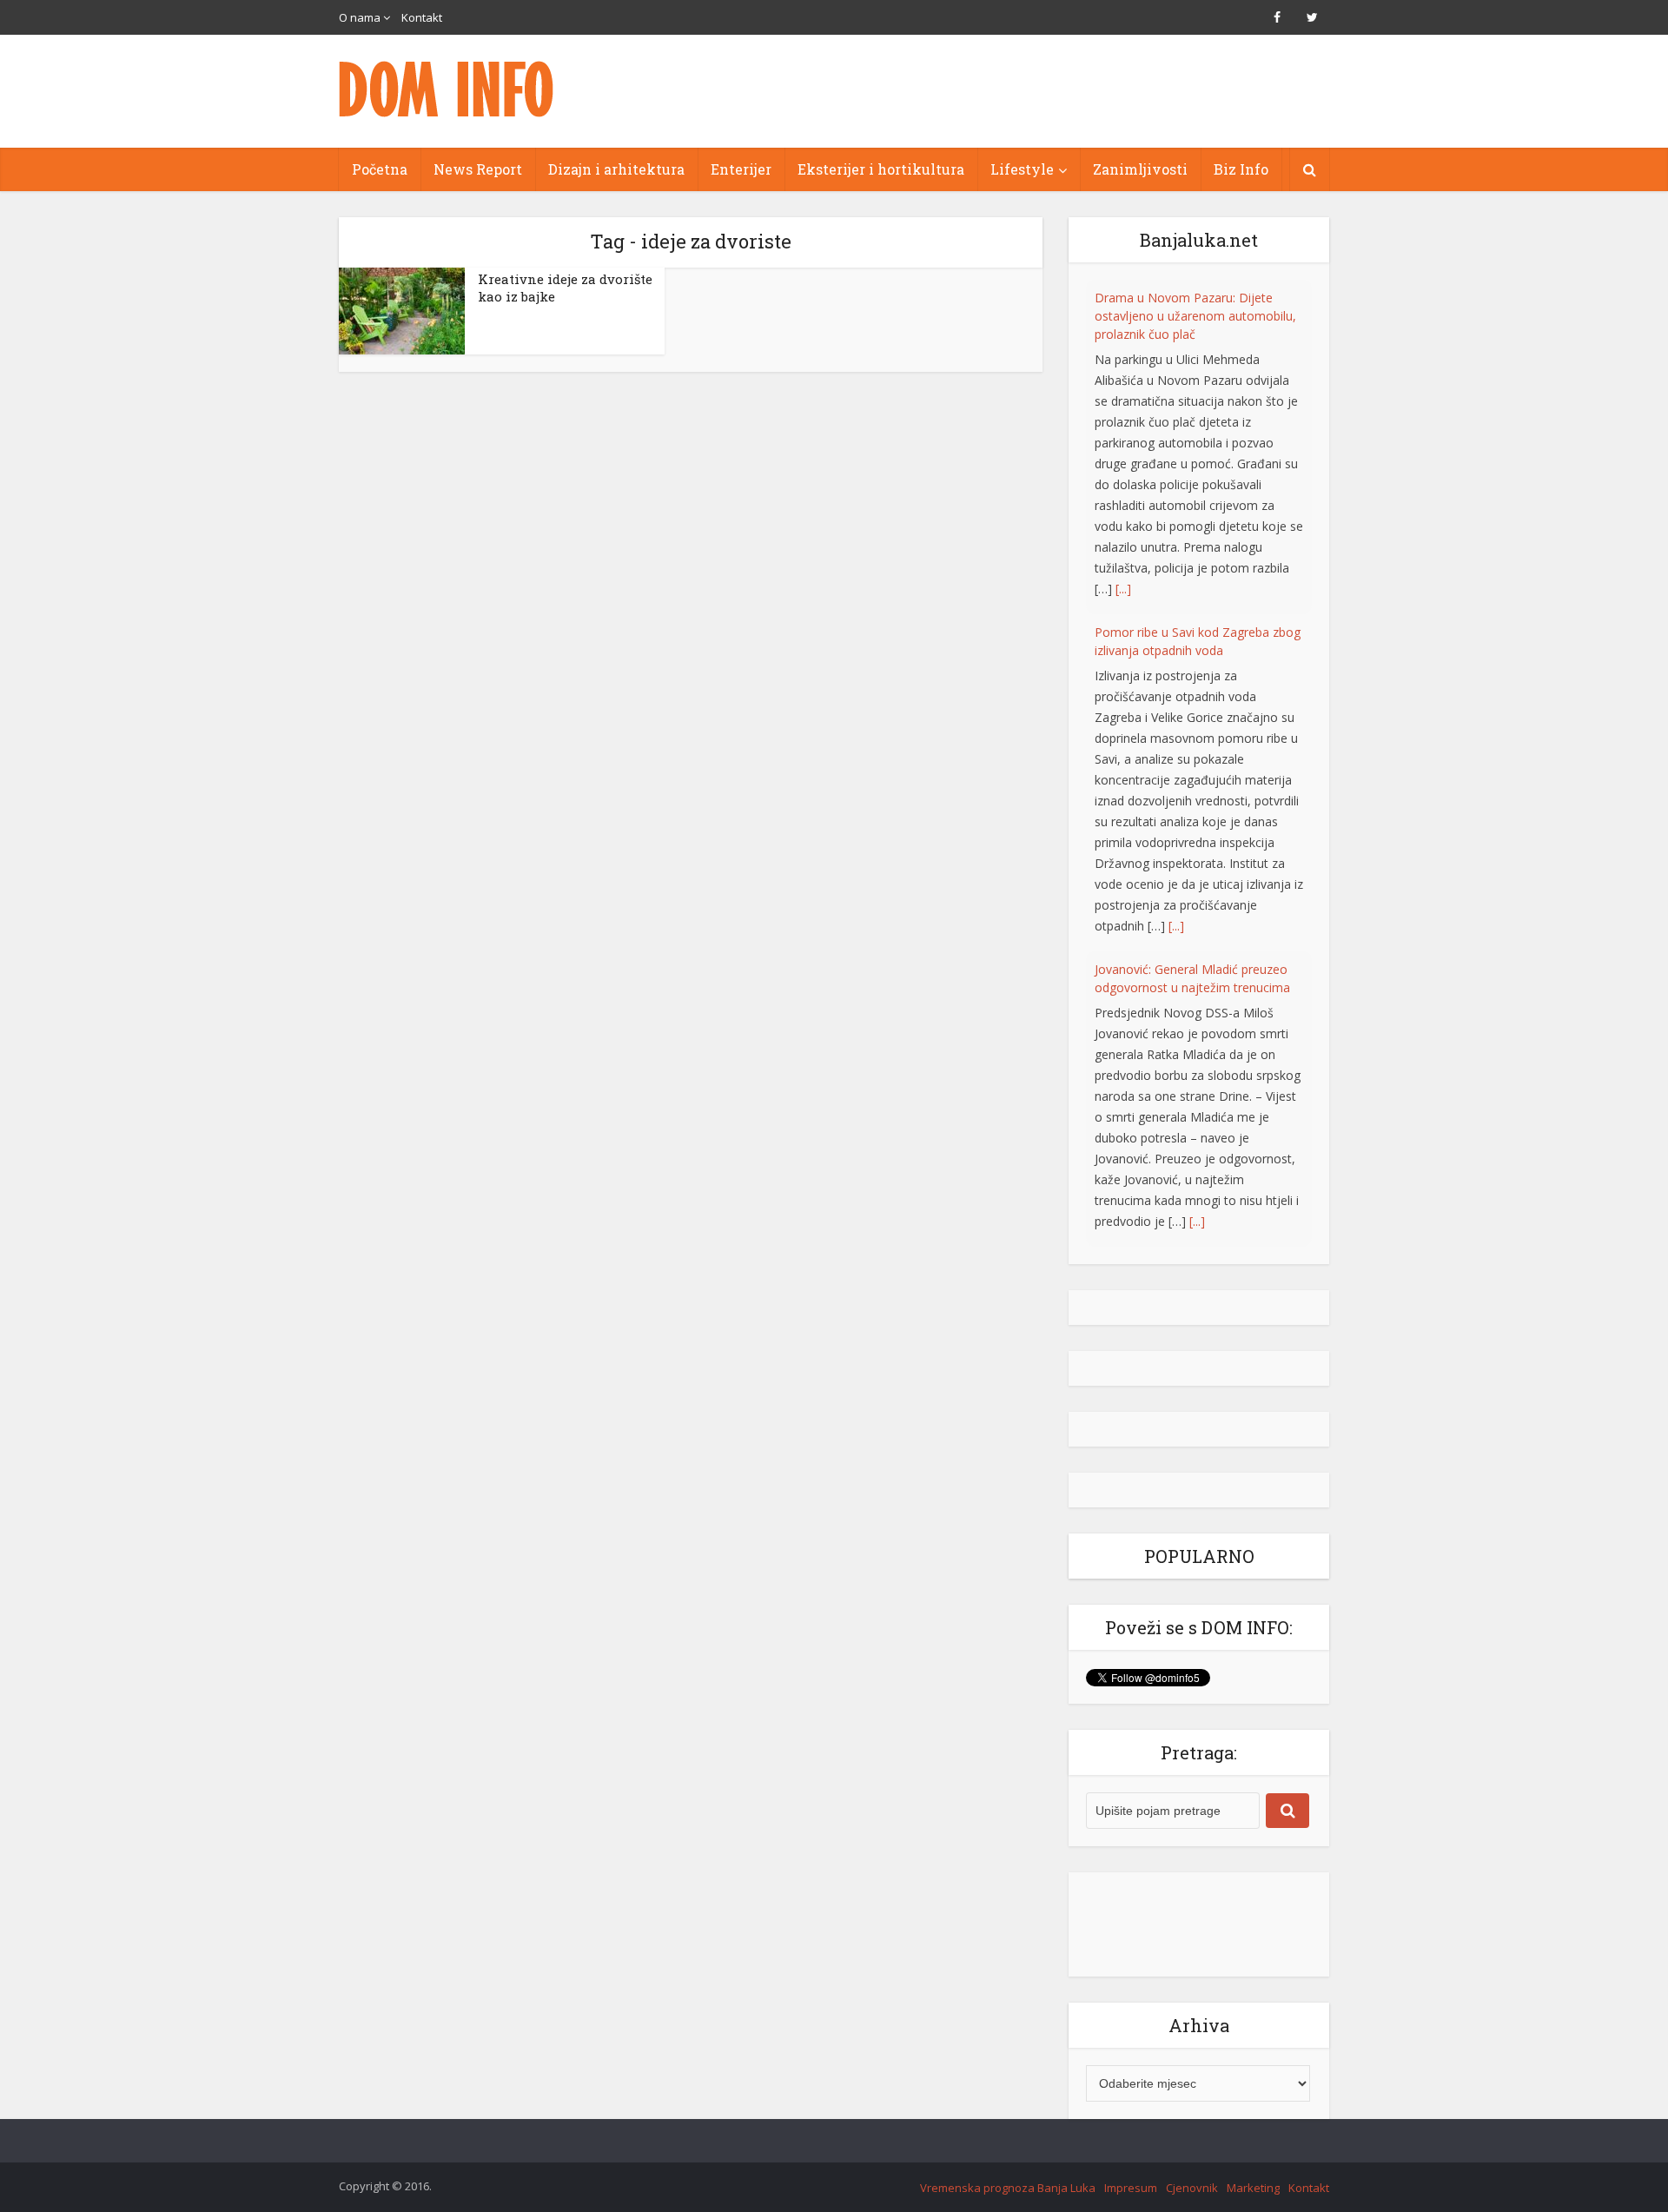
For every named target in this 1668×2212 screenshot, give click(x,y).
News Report (478, 169)
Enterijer (741, 169)
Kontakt (422, 17)
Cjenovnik (1192, 2186)
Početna (380, 169)
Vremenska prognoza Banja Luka (1008, 2186)
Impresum (1131, 2186)
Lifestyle (1022, 169)
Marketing (1253, 2186)
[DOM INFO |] (447, 89)
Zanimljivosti (1140, 169)
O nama (360, 17)
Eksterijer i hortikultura (881, 169)
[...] (1176, 591)
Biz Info (1241, 169)
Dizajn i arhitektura (616, 169)
